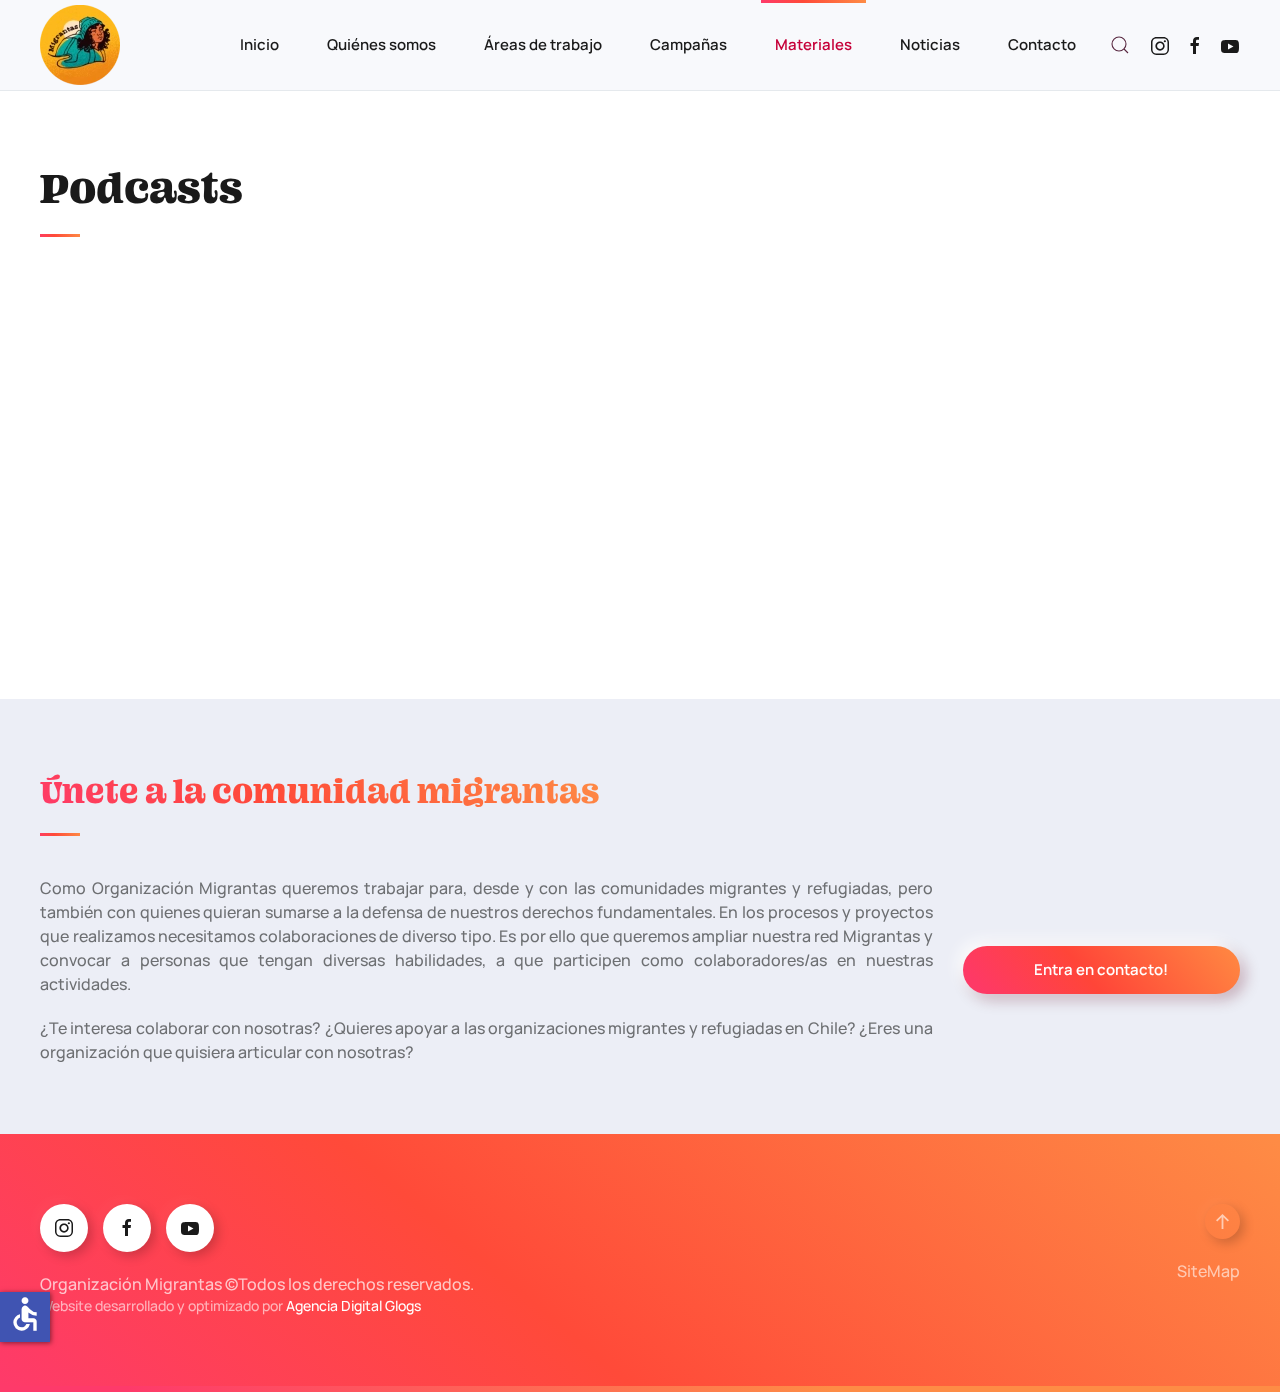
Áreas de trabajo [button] (543, 44)
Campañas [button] (688, 44)
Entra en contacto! (1101, 969)
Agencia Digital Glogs (353, 1305)
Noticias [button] (930, 44)
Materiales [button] (813, 44)
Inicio (259, 44)
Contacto (1042, 44)
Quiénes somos (381, 44)
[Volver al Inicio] (80, 45)
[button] (1120, 45)
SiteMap (1208, 1271)
